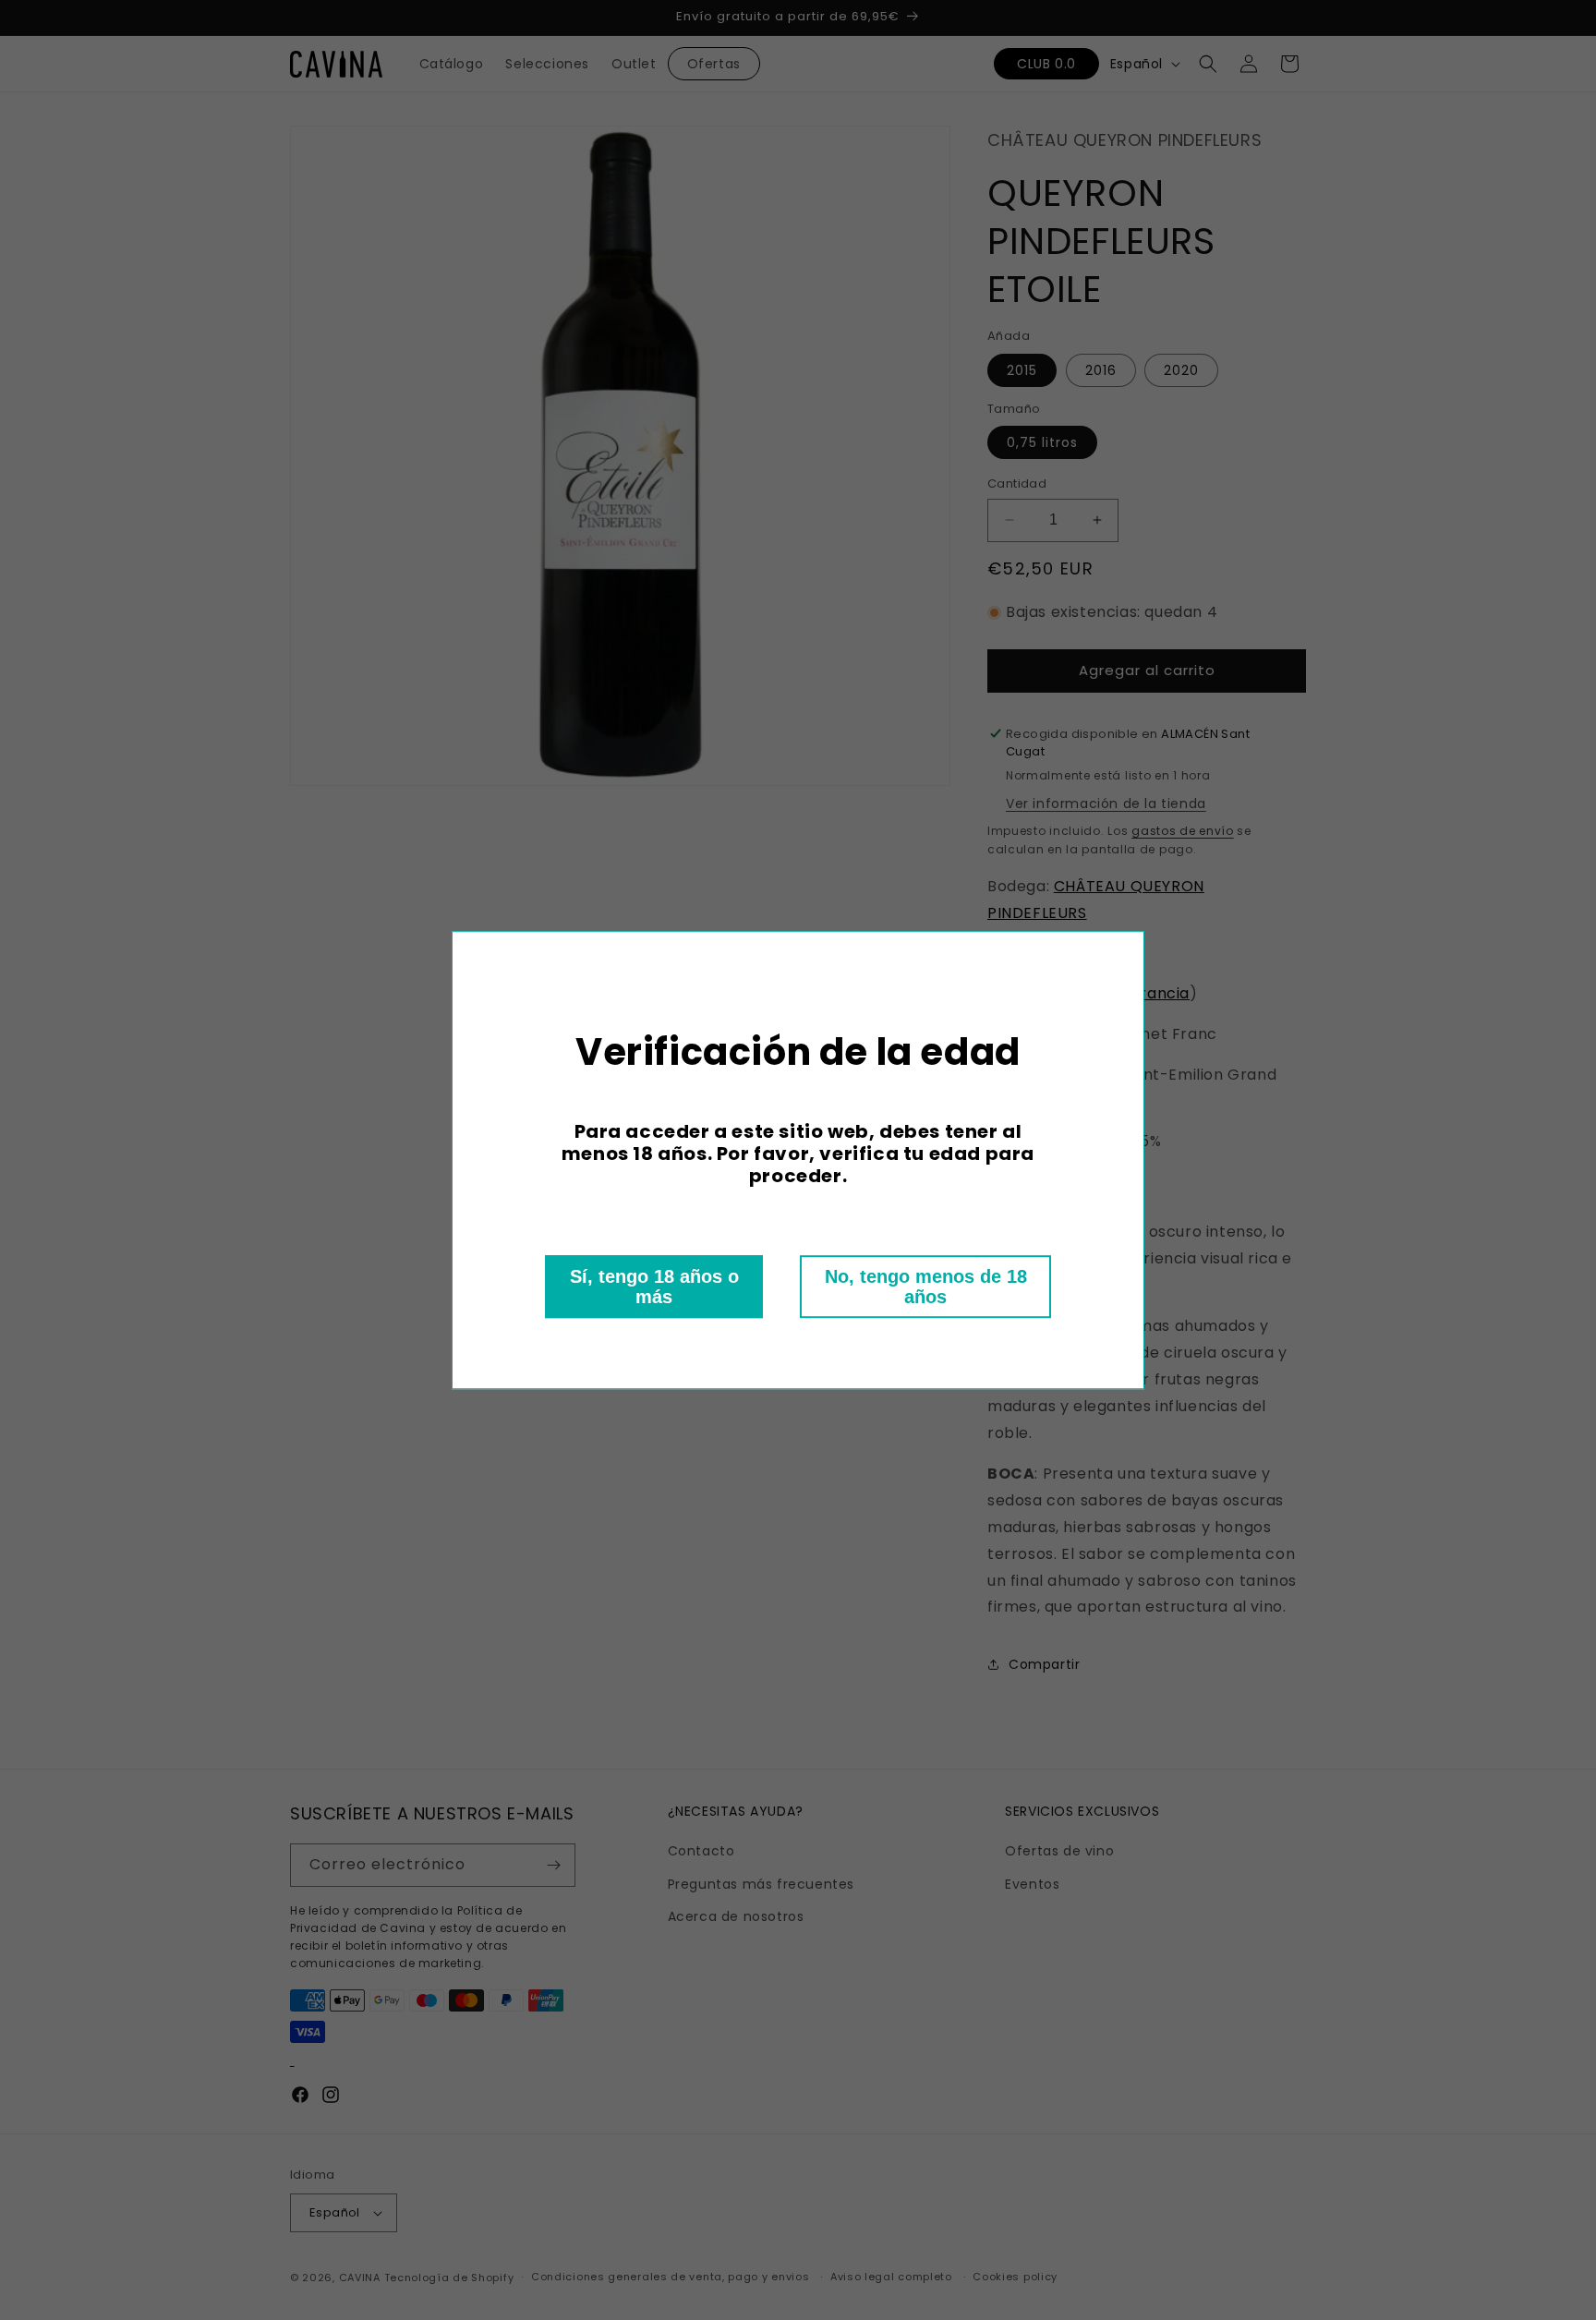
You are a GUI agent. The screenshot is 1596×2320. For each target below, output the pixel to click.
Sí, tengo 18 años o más (654, 1287)
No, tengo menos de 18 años (926, 1287)
